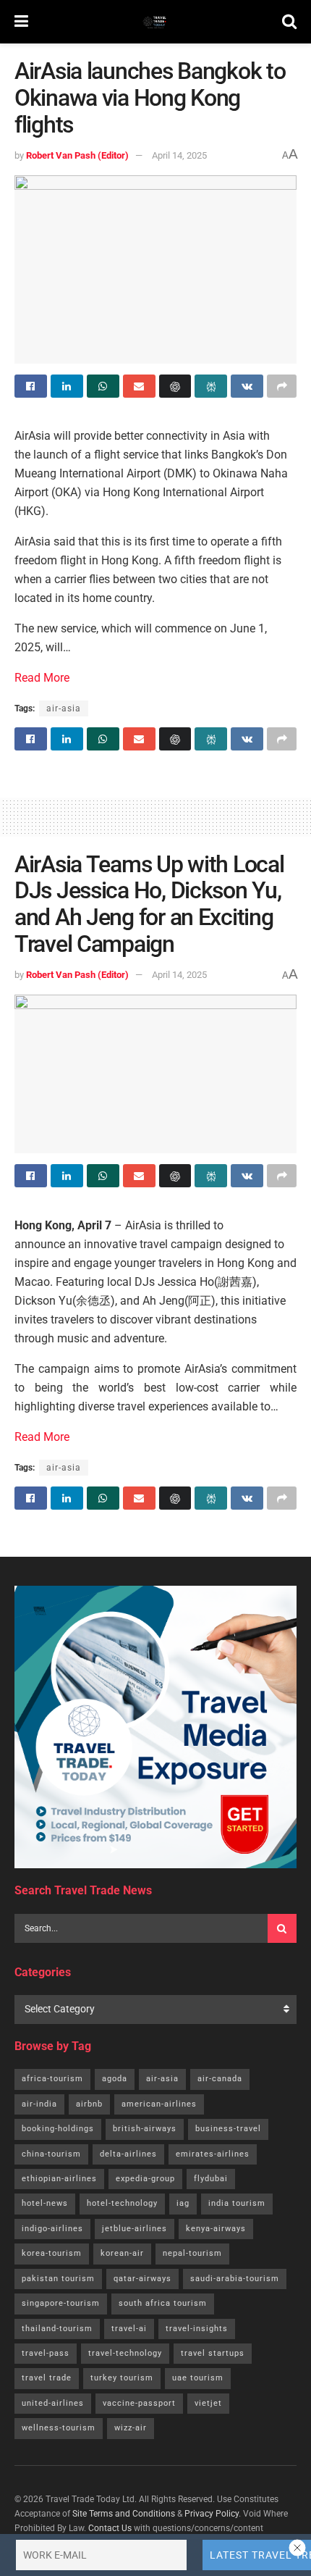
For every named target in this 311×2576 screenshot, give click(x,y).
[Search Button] (289, 22)
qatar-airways (142, 2279)
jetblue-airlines (135, 2229)
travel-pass (46, 2353)
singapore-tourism (61, 2303)
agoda (115, 2079)
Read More (42, 678)
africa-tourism (52, 2079)
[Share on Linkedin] (67, 386)
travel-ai (129, 2329)
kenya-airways (216, 2229)
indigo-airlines (52, 2229)
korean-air (122, 2253)
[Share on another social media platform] (282, 386)
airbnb (89, 2104)
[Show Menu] (21, 22)
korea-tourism (52, 2253)
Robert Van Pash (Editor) (77, 155)
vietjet (208, 2403)
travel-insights (197, 2329)
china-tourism (51, 2154)
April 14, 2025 (179, 155)
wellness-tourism (59, 2428)
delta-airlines (128, 2154)
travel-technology (125, 2353)
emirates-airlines (213, 2154)
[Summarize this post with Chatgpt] (175, 386)
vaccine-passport (139, 2403)
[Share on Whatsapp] (103, 386)
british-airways (145, 2129)
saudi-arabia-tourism (235, 2279)
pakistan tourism (58, 2279)
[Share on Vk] (247, 386)
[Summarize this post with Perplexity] (211, 386)
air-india (39, 2104)
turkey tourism (122, 2378)
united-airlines (53, 2403)
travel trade (47, 2378)
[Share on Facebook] (31, 386)
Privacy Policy (212, 2514)
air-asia (64, 708)
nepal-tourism (192, 2253)
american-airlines (159, 2104)
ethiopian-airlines (59, 2179)
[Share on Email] (139, 386)
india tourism (237, 2203)
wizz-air (131, 2428)
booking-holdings (58, 2129)
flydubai (211, 2179)
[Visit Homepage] (155, 22)
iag (183, 2203)
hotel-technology (122, 2203)
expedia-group (145, 2179)
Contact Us (110, 2528)
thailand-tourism (57, 2329)
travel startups (213, 2353)
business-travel (228, 2129)
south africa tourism (163, 2303)
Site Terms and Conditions (124, 2514)
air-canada (220, 2079)
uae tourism (198, 2378)
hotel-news (45, 2203)
